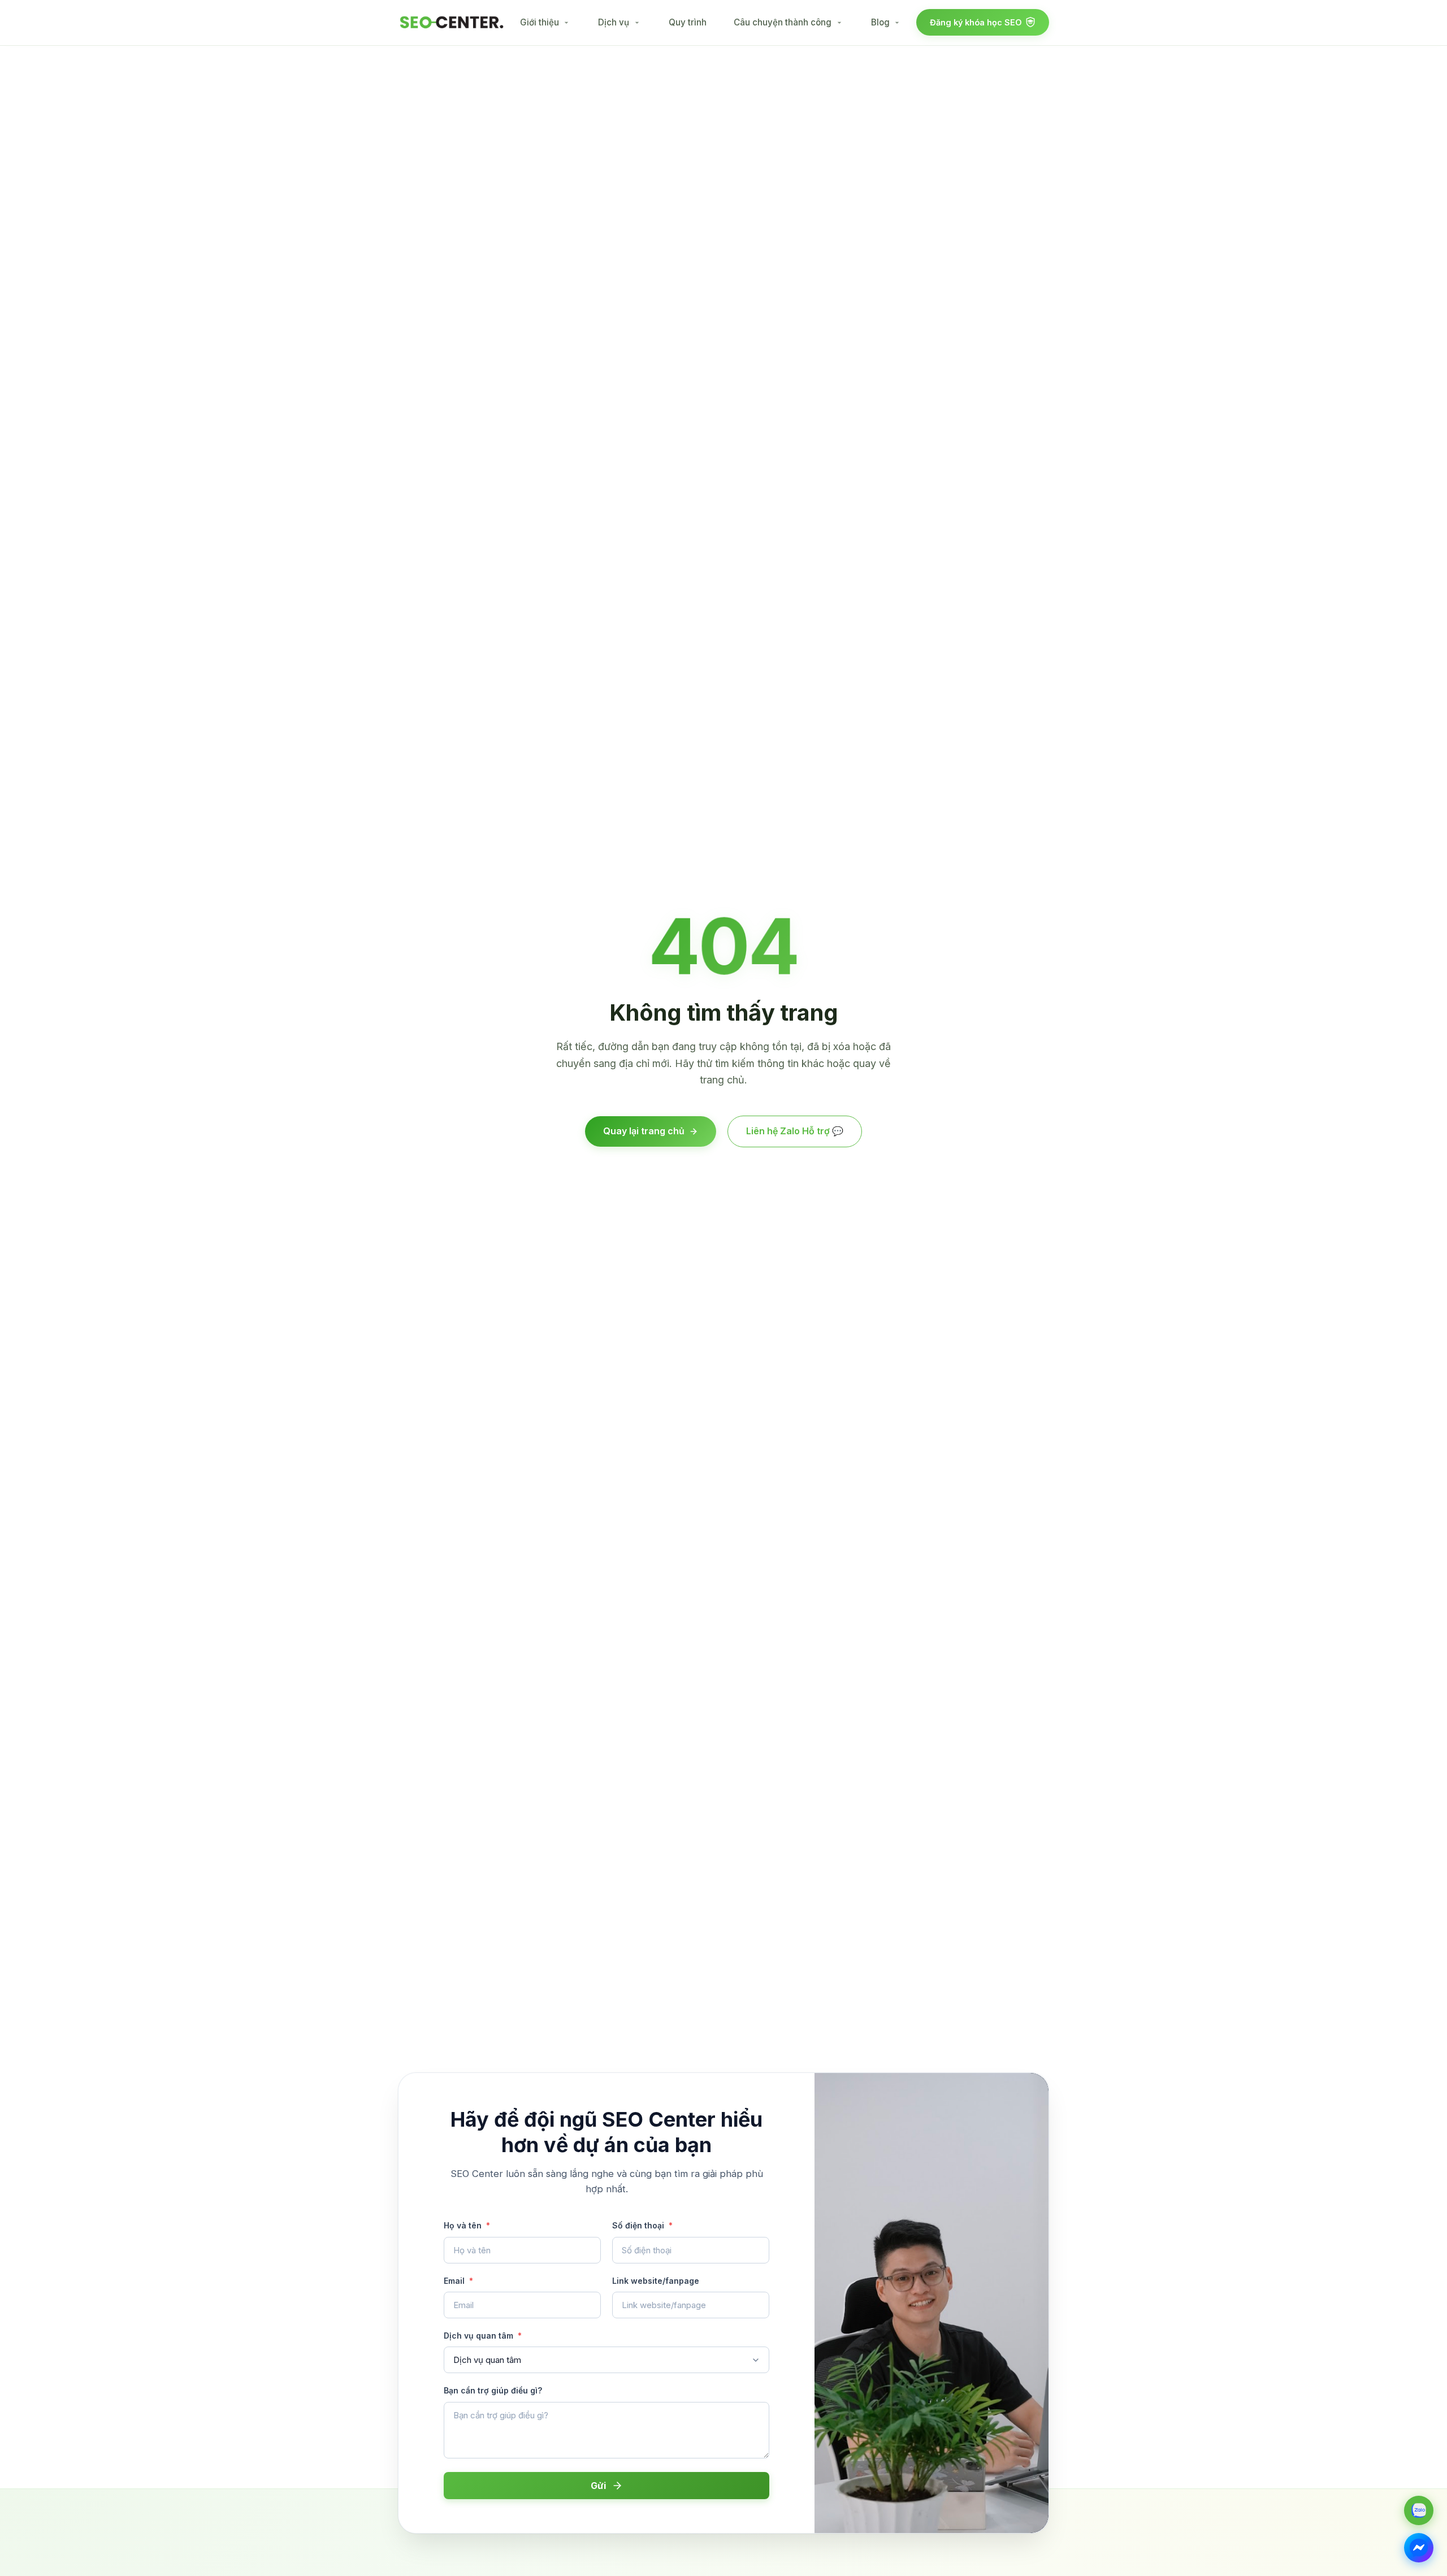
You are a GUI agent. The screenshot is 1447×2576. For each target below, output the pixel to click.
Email (458, 2281)
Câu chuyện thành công (783, 22)
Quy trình (688, 22)
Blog (880, 22)
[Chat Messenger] (1419, 2548)
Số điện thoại (642, 2225)
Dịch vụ (614, 22)
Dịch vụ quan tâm (483, 2336)
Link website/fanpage (656, 2281)
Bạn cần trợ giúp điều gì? (493, 2390)
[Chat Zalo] (1419, 2510)
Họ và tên (467, 2225)
